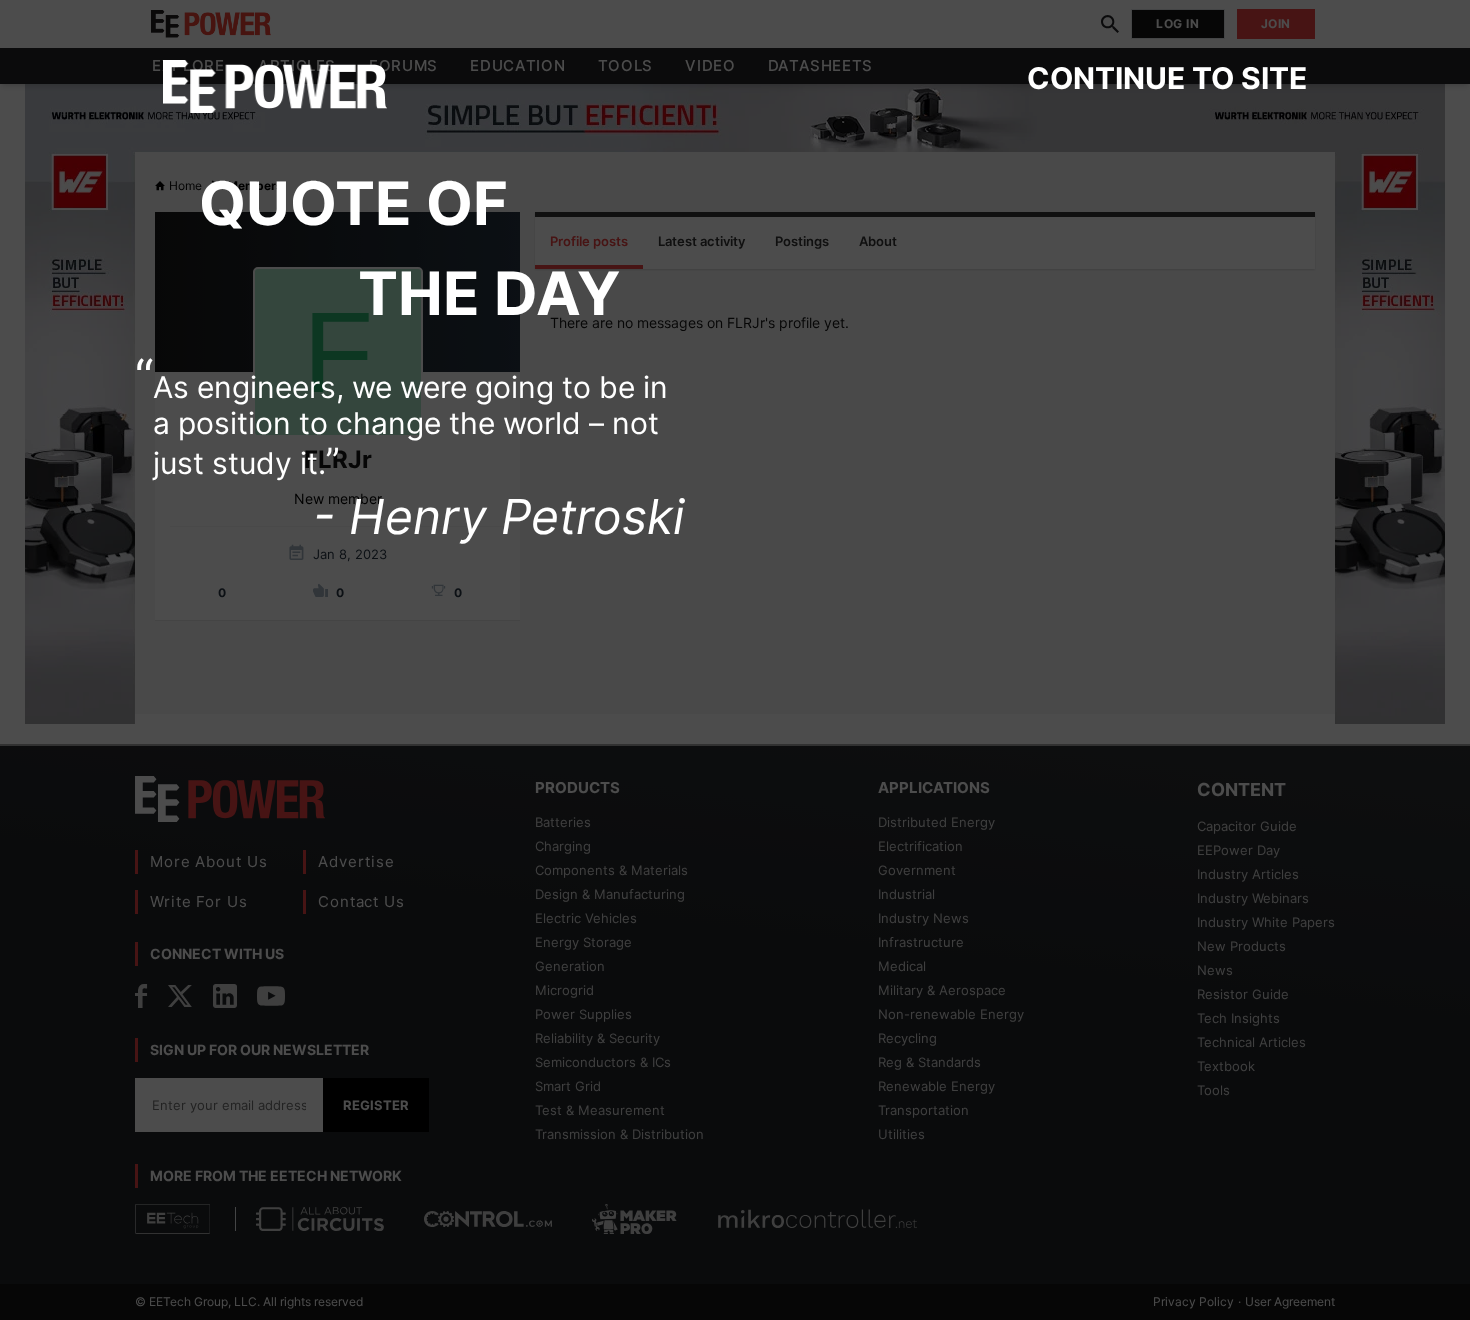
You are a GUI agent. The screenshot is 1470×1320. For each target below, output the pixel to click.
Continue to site (1167, 78)
